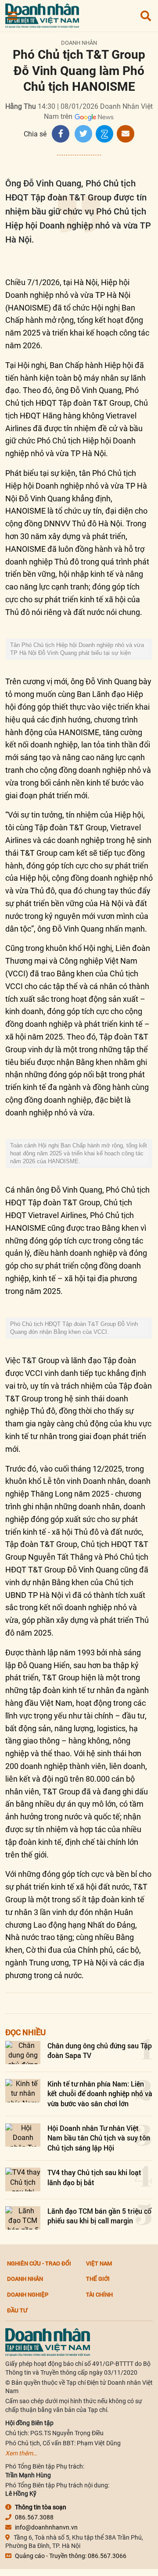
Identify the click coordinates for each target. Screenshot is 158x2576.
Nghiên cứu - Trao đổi (39, 2263)
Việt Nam (99, 2263)
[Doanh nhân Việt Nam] (48, 2342)
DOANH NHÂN (79, 43)
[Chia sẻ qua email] (126, 134)
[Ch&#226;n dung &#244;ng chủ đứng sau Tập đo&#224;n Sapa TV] (23, 2053)
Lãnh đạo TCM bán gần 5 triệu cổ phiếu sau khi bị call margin (99, 2216)
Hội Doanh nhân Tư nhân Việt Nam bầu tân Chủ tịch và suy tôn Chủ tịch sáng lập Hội (99, 2138)
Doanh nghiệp (28, 2294)
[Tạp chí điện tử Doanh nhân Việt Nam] (42, 14)
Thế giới (98, 2279)
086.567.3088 (34, 2517)
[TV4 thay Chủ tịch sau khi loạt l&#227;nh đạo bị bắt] (23, 2179)
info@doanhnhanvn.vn (46, 2527)
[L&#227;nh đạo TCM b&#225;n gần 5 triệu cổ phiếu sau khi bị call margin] (23, 2218)
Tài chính (99, 2294)
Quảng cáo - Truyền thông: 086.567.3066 (71, 2556)
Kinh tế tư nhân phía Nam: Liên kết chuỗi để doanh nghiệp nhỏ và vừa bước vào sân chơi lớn (100, 2094)
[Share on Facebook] (61, 134)
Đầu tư (17, 2310)
